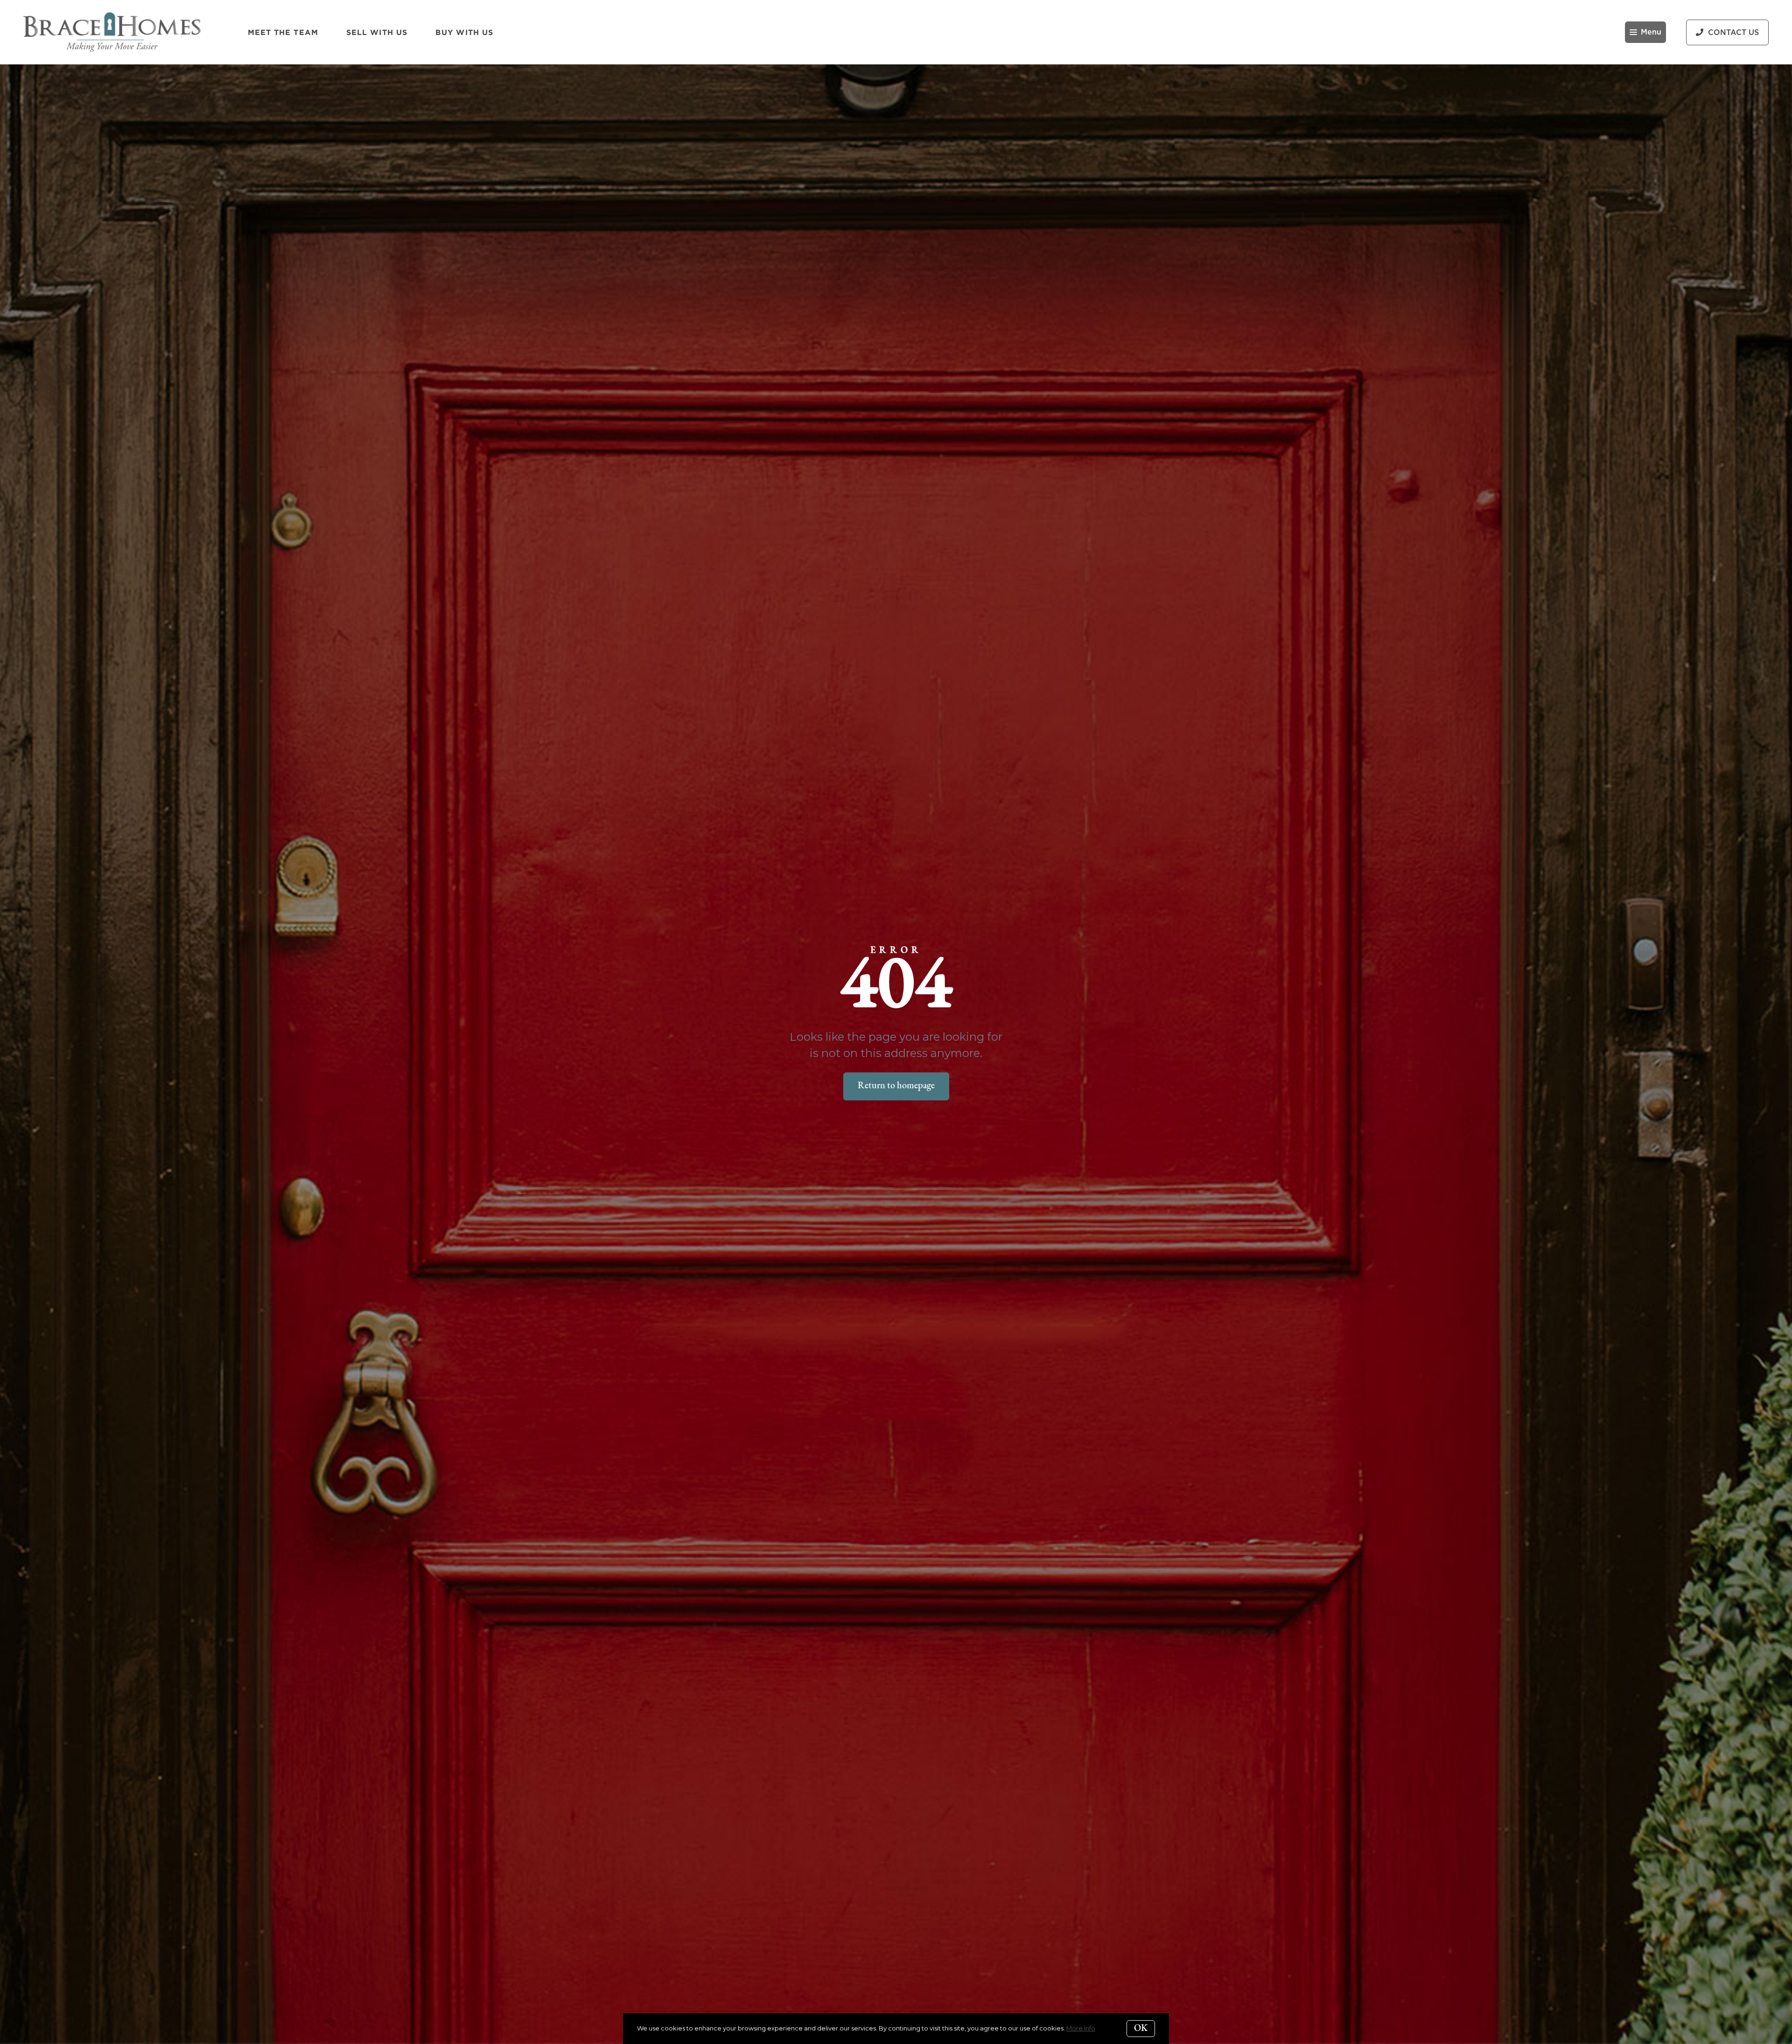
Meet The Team (283, 32)
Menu (1651, 32)
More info (1081, 2028)
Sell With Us (377, 32)
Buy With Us (464, 32)
